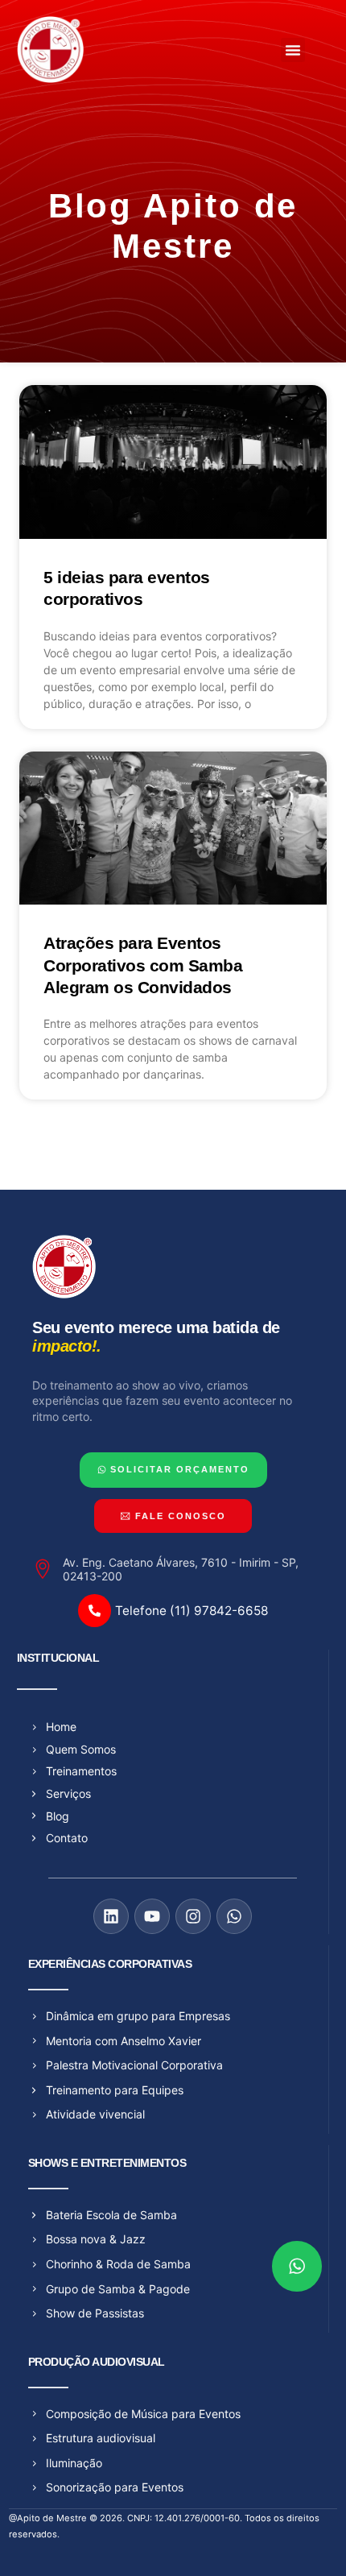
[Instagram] (193, 1916)
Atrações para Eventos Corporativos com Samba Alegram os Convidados (143, 965)
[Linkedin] (111, 1916)
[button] (293, 50)
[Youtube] (152, 1916)
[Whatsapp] (234, 1916)
